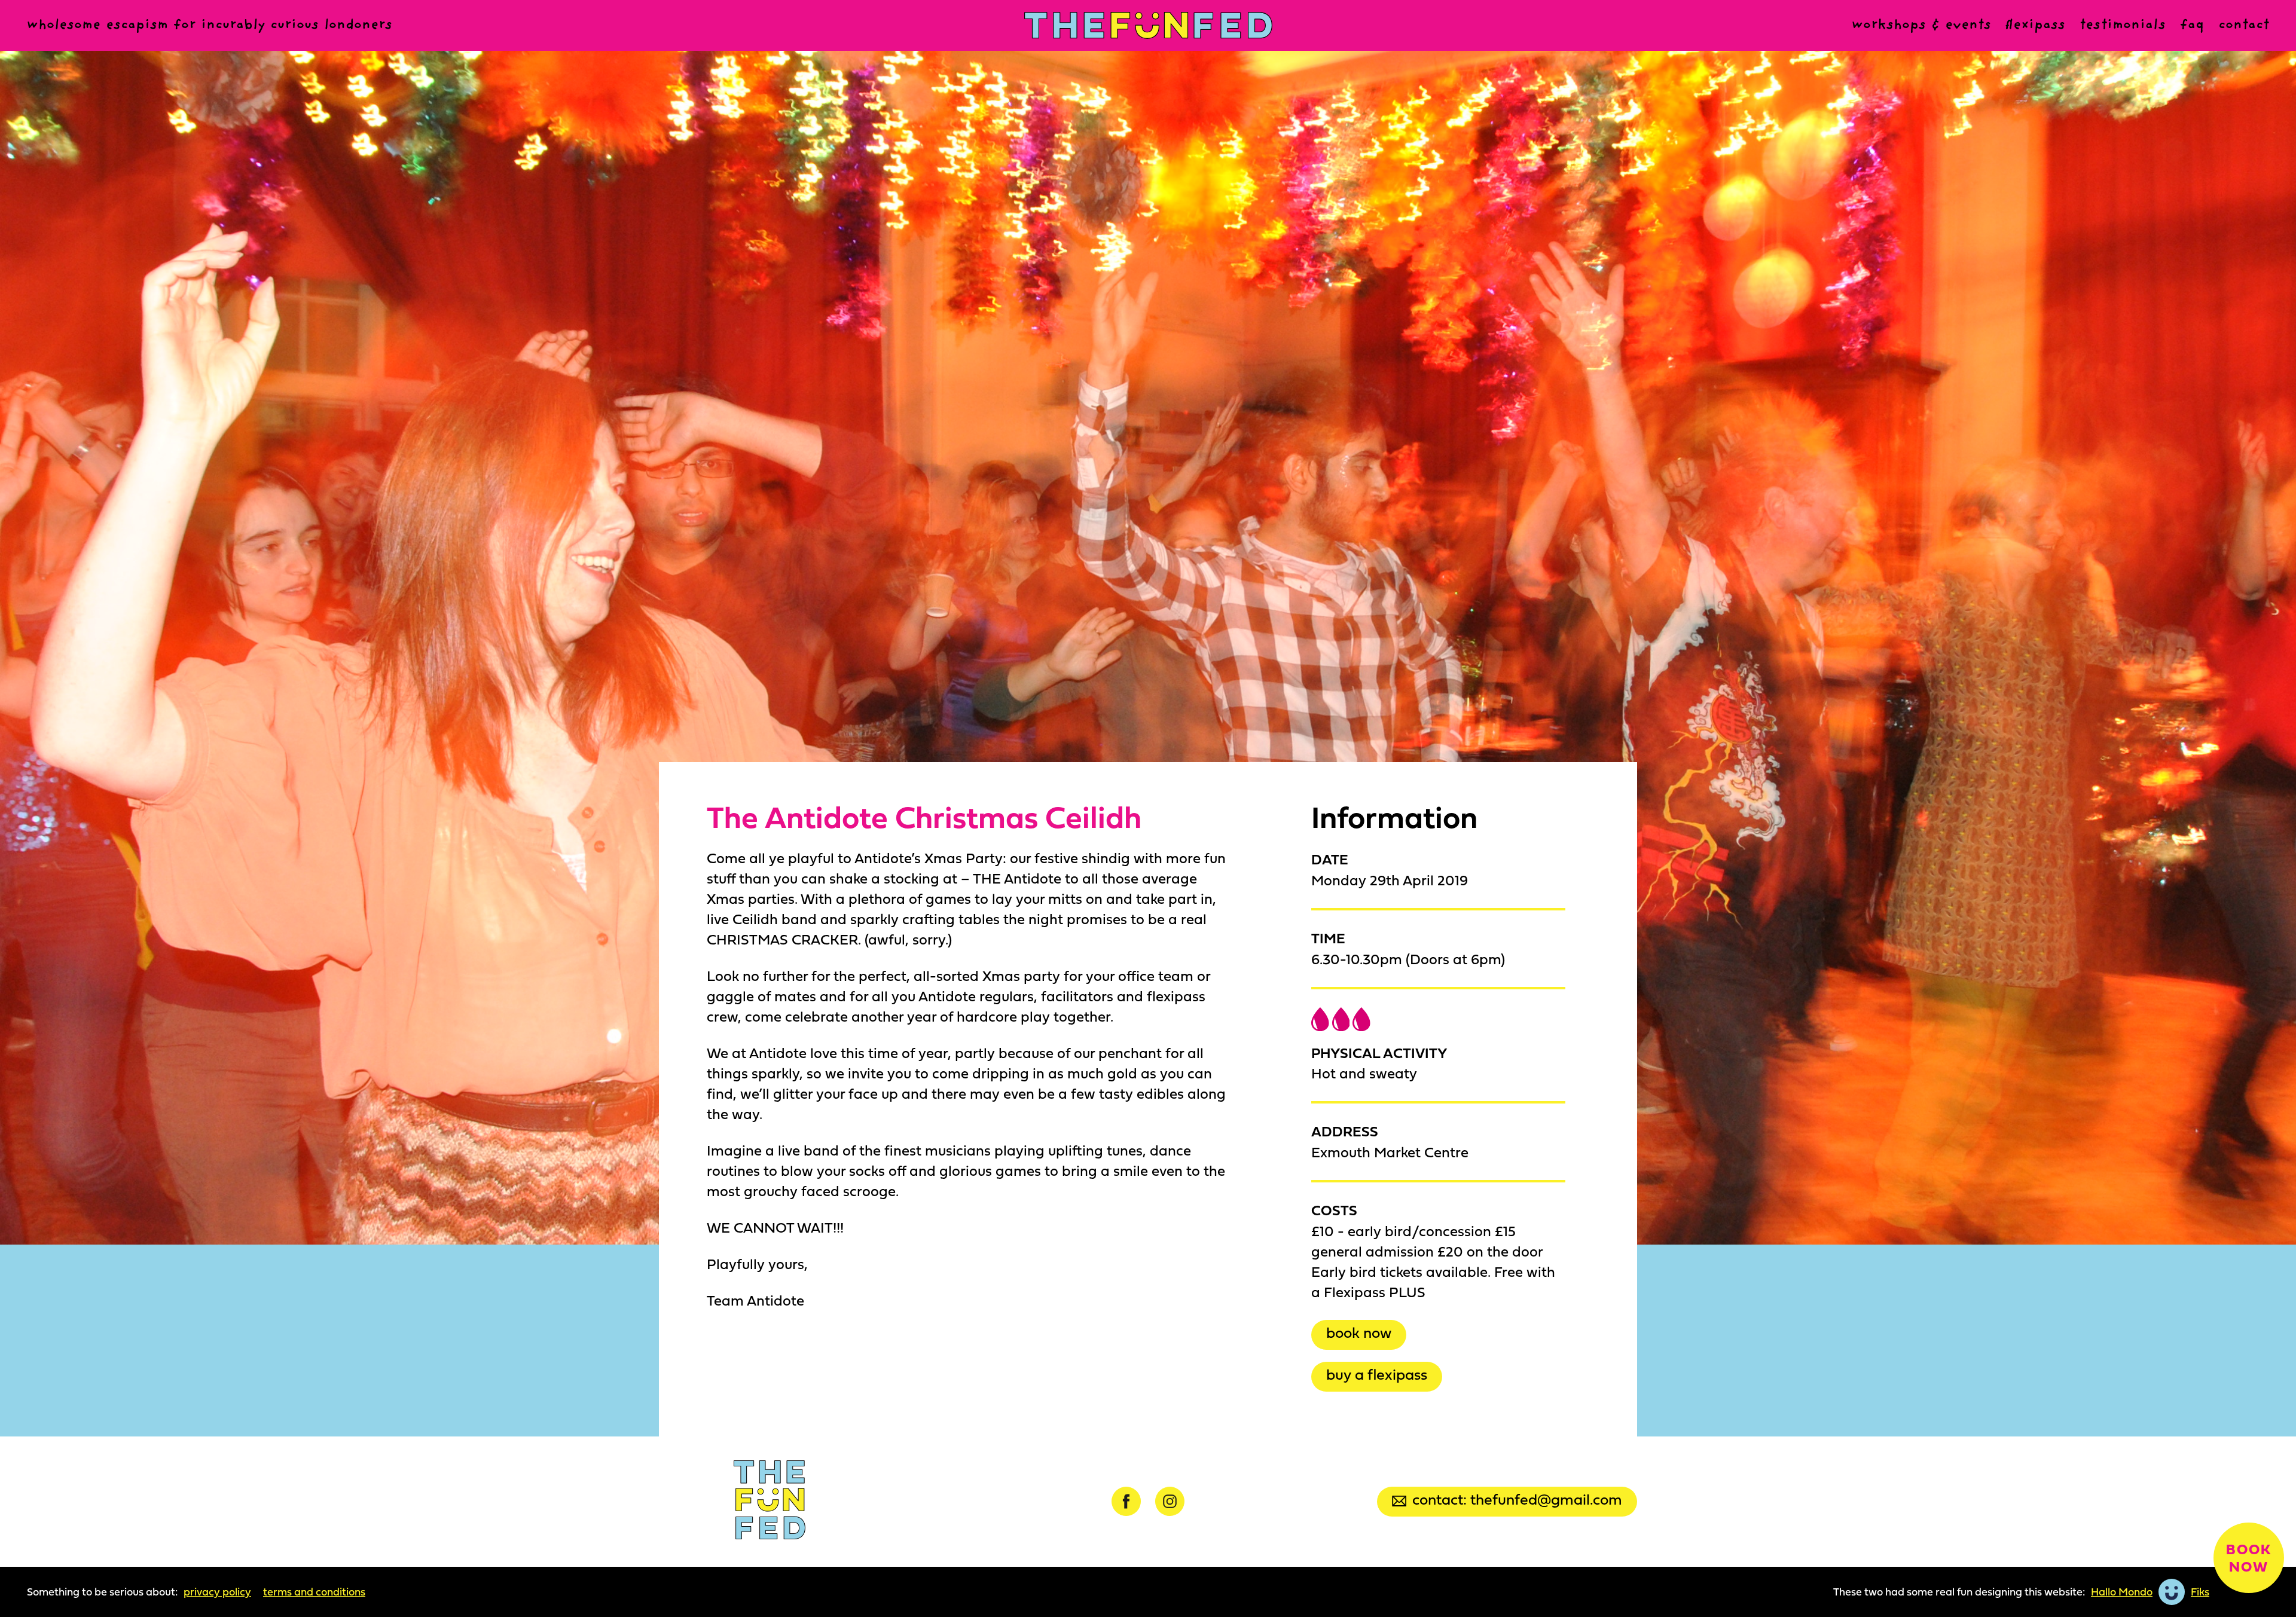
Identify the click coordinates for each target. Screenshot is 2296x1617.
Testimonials (2123, 25)
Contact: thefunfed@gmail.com (1517, 1499)
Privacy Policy (217, 1592)
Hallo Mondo (2122, 1592)
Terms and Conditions (314, 1592)
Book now (1359, 1332)
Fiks (2200, 1592)
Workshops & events (1921, 25)
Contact (2244, 25)
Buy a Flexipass (1377, 1374)
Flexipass (2035, 25)
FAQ (2192, 25)
